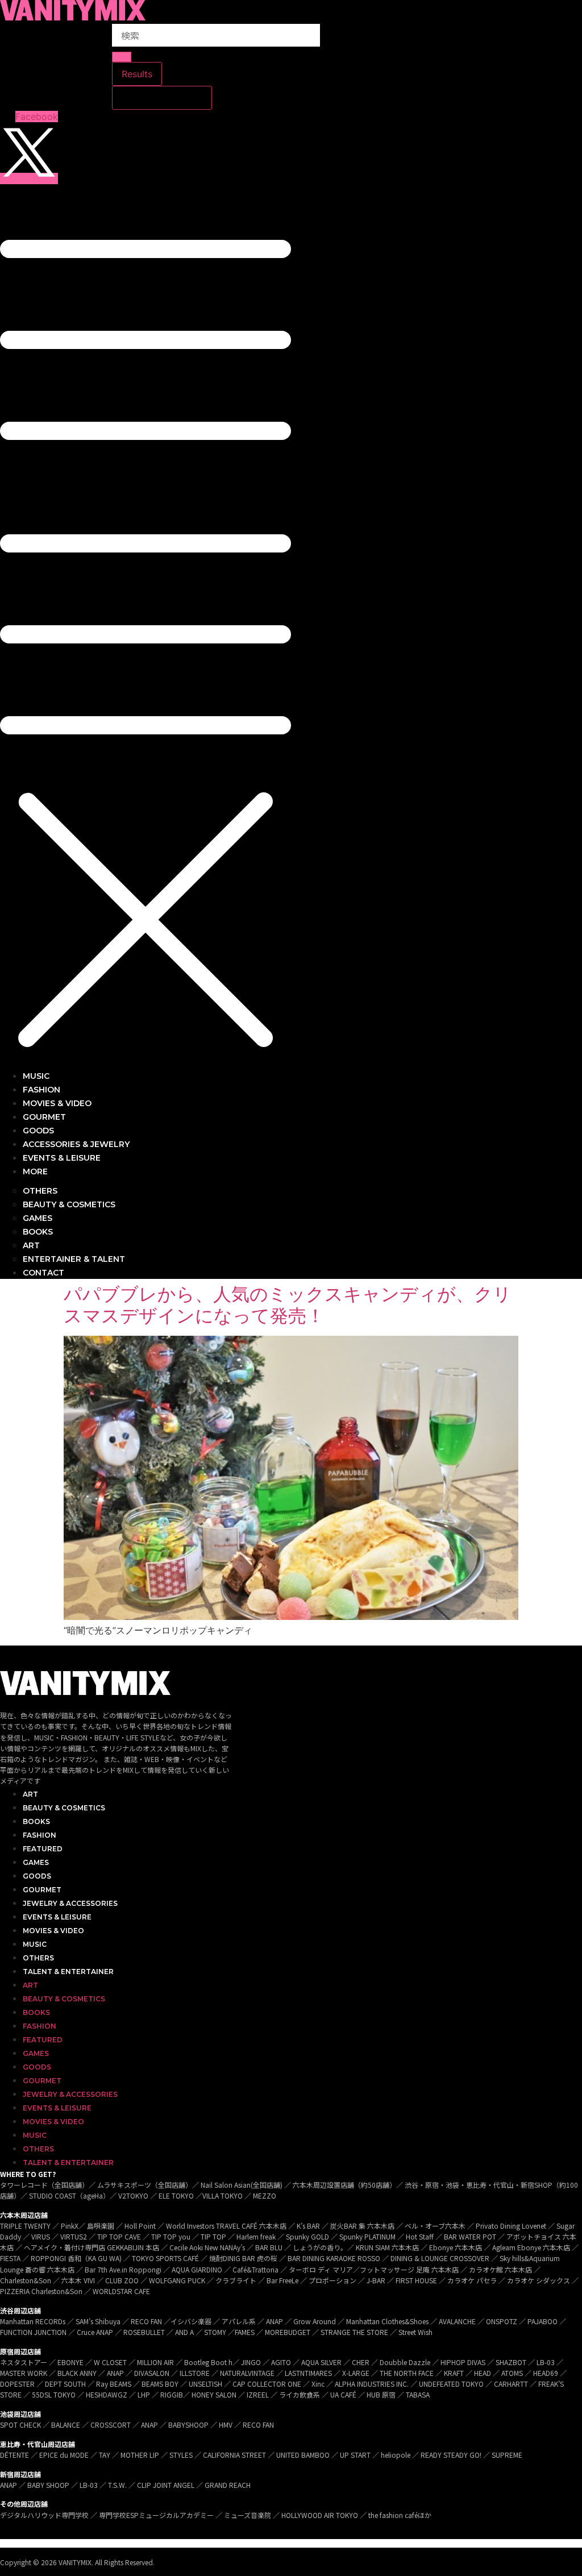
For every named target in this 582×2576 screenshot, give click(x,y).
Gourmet (42, 1890)
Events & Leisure (57, 1917)
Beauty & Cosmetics (64, 1808)
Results (137, 74)
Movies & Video (53, 1931)
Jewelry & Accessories (70, 1903)
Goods (37, 1876)
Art (30, 1794)
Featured (43, 1849)
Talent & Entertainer (68, 1972)
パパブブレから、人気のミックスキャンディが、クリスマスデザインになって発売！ (288, 1305)
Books (36, 1821)
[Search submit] (122, 57)
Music (35, 1944)
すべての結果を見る (162, 98)
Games (36, 1862)
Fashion (40, 1835)
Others (38, 1958)
